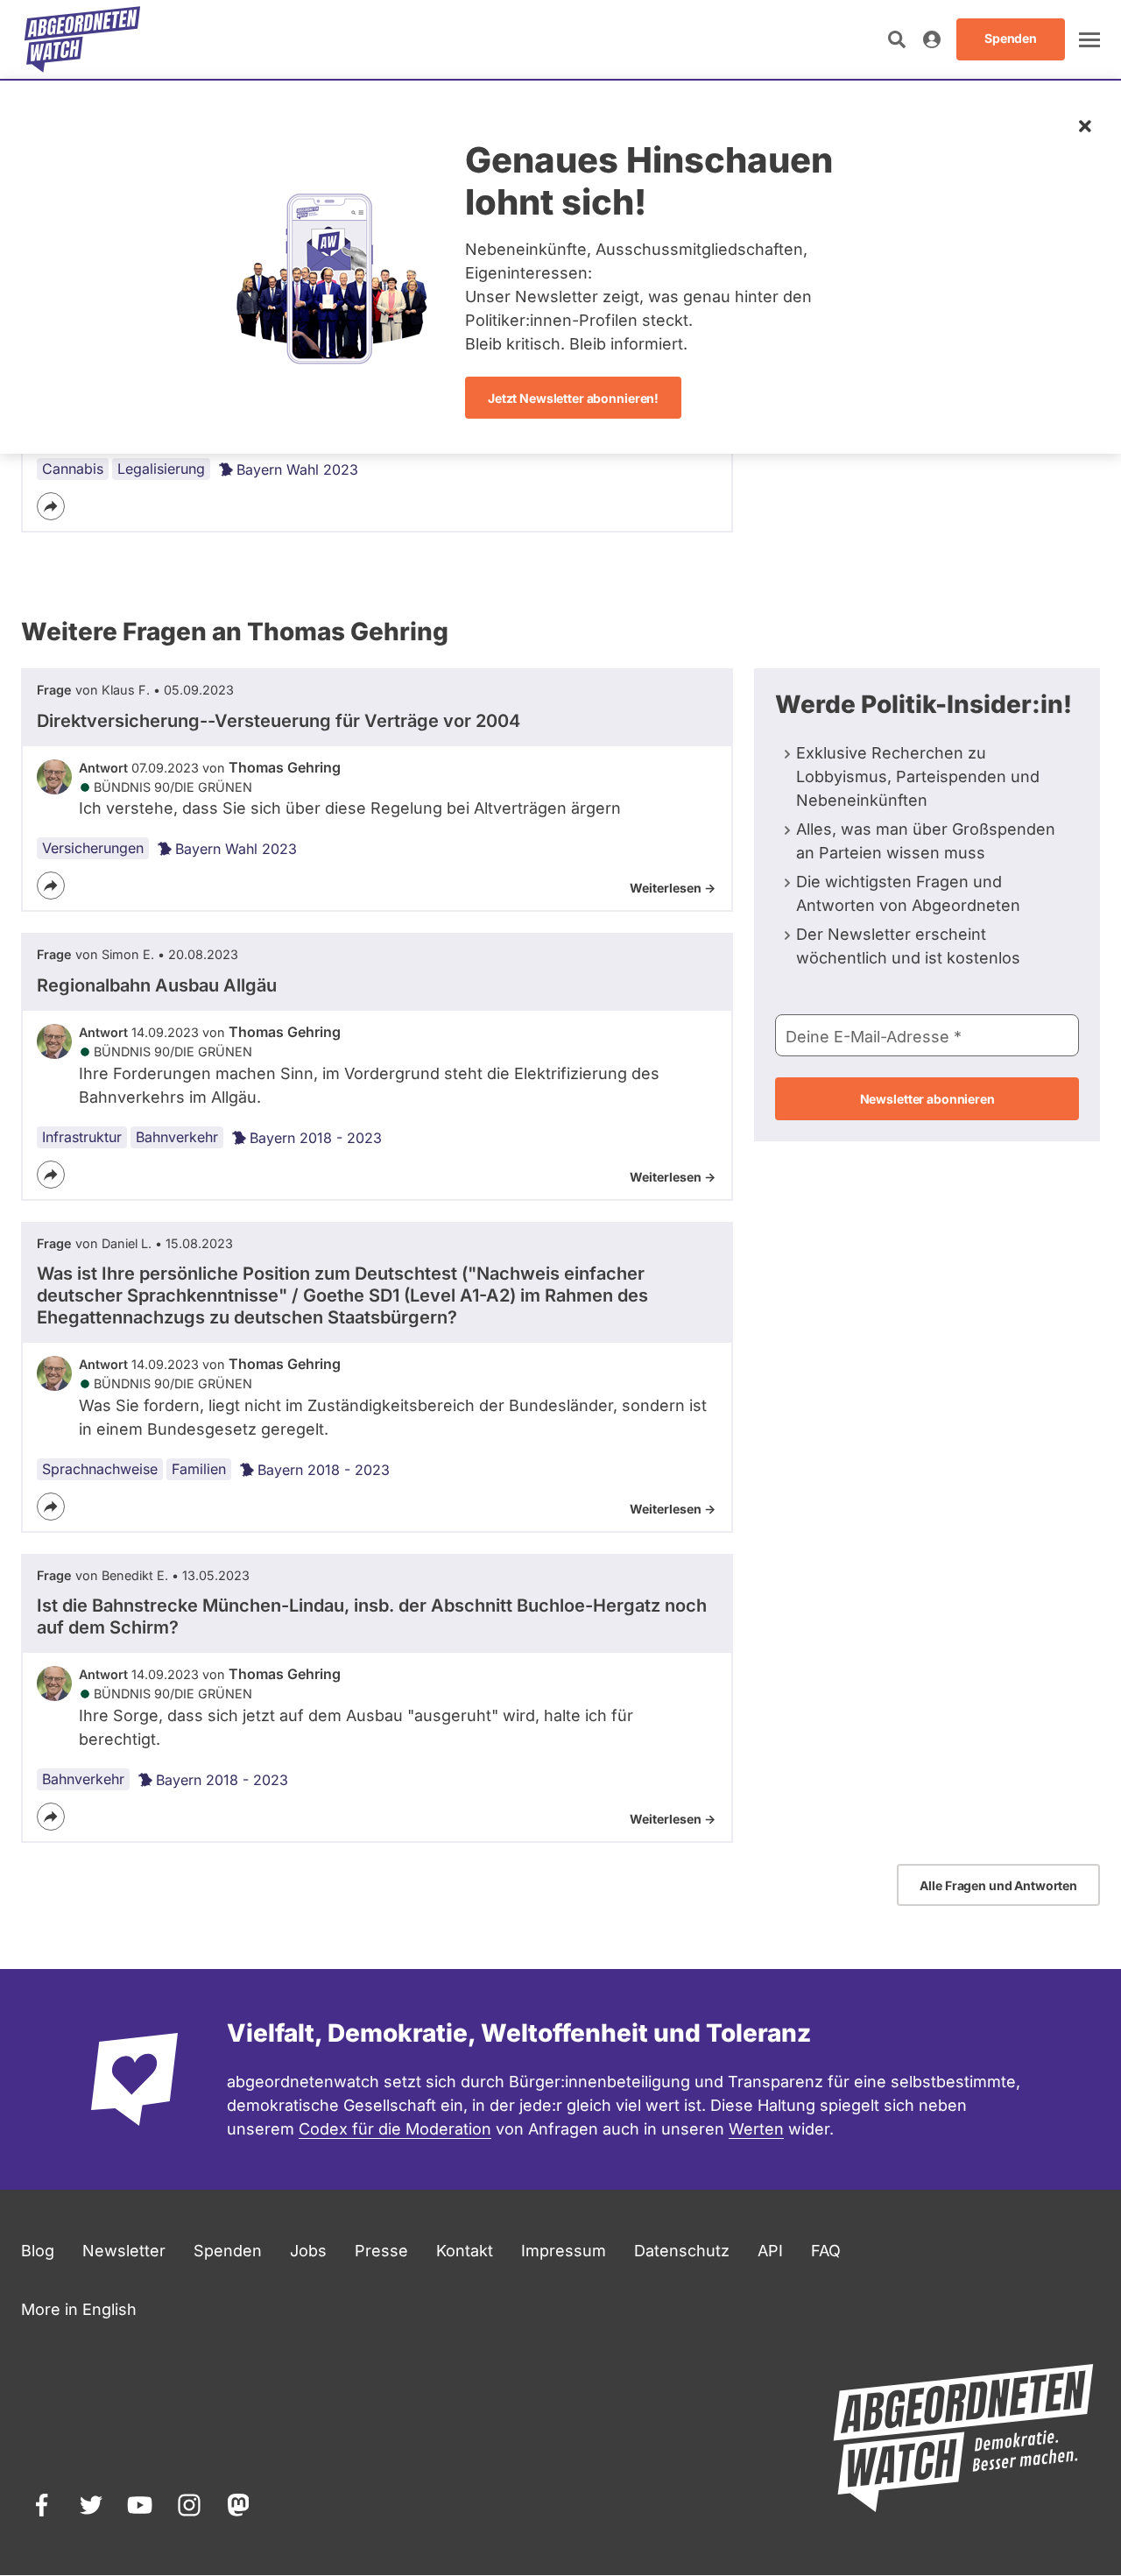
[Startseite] (82, 39)
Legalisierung (161, 469)
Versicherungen (93, 848)
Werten (756, 2129)
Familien (199, 1469)
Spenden (228, 2251)
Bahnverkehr (177, 1137)
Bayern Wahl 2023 (297, 469)
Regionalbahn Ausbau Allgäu (157, 985)
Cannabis (73, 469)
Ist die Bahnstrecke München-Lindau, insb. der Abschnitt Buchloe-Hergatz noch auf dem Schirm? (372, 1616)
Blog (38, 2251)
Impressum (564, 2251)
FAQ (826, 2251)
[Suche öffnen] (897, 39)
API (770, 2251)
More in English (79, 2309)
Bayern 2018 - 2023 (316, 1138)
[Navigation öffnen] (1089, 39)
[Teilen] (51, 506)
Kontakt (465, 2251)
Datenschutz (682, 2251)
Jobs (308, 2251)
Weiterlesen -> (673, 888)
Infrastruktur (82, 1137)
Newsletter (124, 2251)
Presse (381, 2251)
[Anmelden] (932, 39)
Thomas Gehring (285, 767)
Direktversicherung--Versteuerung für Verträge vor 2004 (278, 721)
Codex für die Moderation (395, 2129)
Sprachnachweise (100, 1469)
